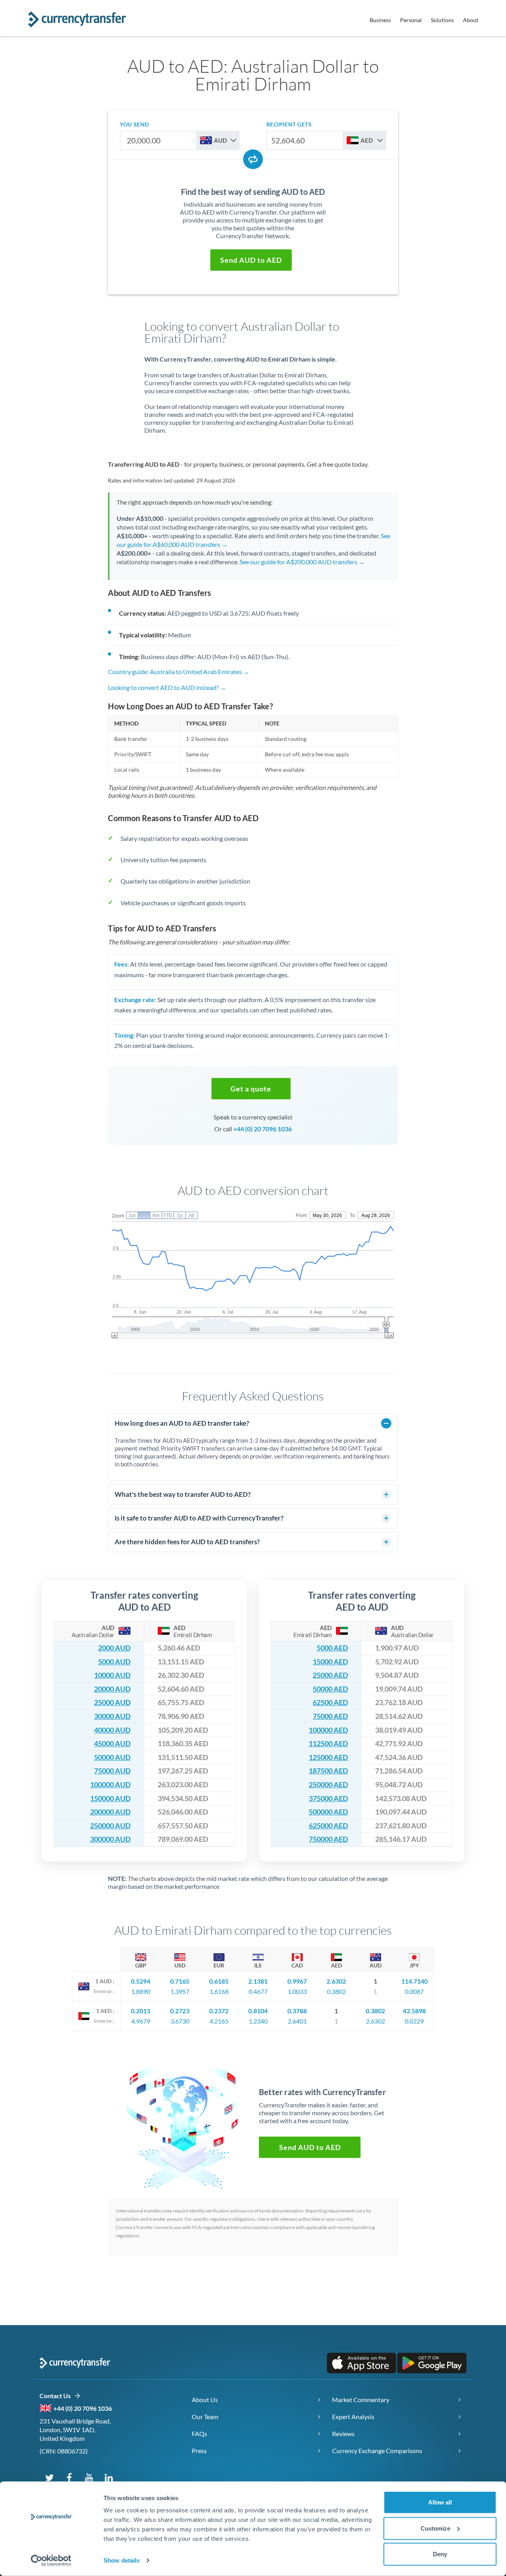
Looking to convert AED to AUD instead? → (167, 687)
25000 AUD (112, 1703)
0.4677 (258, 1991)
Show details (122, 2560)
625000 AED (328, 1826)
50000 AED (330, 1689)
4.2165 (219, 2021)
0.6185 (219, 1981)
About (471, 20)
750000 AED (328, 1839)
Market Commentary (361, 2400)
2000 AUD (114, 1648)
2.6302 (336, 1981)
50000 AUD (112, 1757)
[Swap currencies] (253, 159)
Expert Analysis (353, 2417)
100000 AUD (110, 1785)
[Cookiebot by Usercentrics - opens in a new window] (51, 2561)
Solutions (442, 20)
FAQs (199, 2434)
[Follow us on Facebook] (69, 2477)
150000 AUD (110, 1799)
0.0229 (414, 2021)
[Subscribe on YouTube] (89, 2477)
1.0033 (297, 1991)
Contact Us (57, 2396)
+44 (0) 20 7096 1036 (262, 1129)
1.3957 (180, 1991)
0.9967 (297, 1981)
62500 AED (330, 1703)
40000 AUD (112, 1730)
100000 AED (328, 1730)
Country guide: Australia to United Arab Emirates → (179, 672)
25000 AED (330, 1675)
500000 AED (328, 1812)
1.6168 (219, 1991)
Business (380, 20)
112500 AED (328, 1744)
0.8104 (258, 2011)
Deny (440, 2554)
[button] (251, 260)
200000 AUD (110, 1812)
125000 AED (328, 1757)
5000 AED (332, 1648)
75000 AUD (112, 1771)
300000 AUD (110, 1839)
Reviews (343, 2434)
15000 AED (330, 1662)
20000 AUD (112, 1689)
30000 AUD (112, 1716)
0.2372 (219, 2011)
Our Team (205, 2417)
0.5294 (141, 1981)
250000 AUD (110, 1826)
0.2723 (180, 2011)
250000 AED (328, 1785)
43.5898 (414, 2011)
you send (134, 124)
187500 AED (328, 1771)
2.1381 (258, 1981)
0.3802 (336, 1991)
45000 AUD (112, 1744)
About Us (205, 2400)
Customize (435, 2528)
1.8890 (141, 1991)
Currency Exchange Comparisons (377, 2451)
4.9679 (141, 2021)
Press (199, 2451)
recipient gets (289, 124)
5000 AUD (114, 1662)
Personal (411, 20)
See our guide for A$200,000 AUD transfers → (302, 562)
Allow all (440, 2502)
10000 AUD (112, 1675)
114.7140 (414, 1981)
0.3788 (297, 2011)
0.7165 (180, 1981)
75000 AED (330, 1716)
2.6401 (297, 2021)
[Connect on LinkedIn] (109, 2477)
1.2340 (258, 2021)
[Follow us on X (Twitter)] (49, 2477)
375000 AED (328, 1799)
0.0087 (414, 1991)
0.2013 (141, 2011)
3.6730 (180, 2021)
